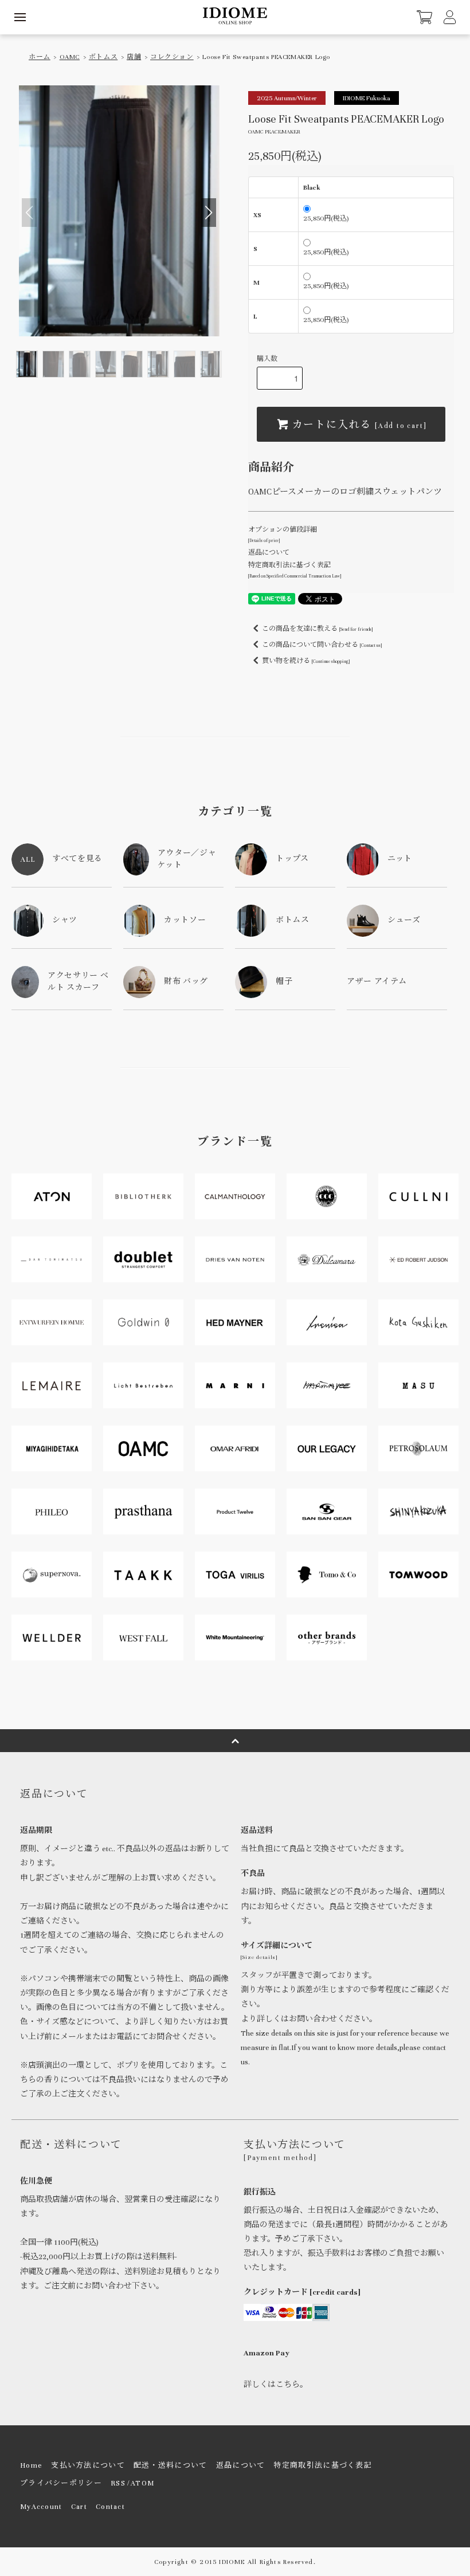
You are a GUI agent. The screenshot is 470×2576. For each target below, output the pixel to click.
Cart (79, 2507)
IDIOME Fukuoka (367, 98)
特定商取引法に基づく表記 (323, 2465)
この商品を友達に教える (317, 629)
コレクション (172, 57)
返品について (269, 552)
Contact (110, 2507)
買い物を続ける (306, 661)
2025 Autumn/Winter (287, 98)
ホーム (40, 57)
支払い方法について (88, 2465)
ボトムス (103, 57)
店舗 (134, 57)
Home (31, 2465)
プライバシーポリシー (61, 2483)
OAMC (70, 57)
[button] (209, 213)
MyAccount (41, 2507)
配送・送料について (171, 2465)
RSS (118, 2483)
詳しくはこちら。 (276, 2385)
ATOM (142, 2483)
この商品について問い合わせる (322, 645)
